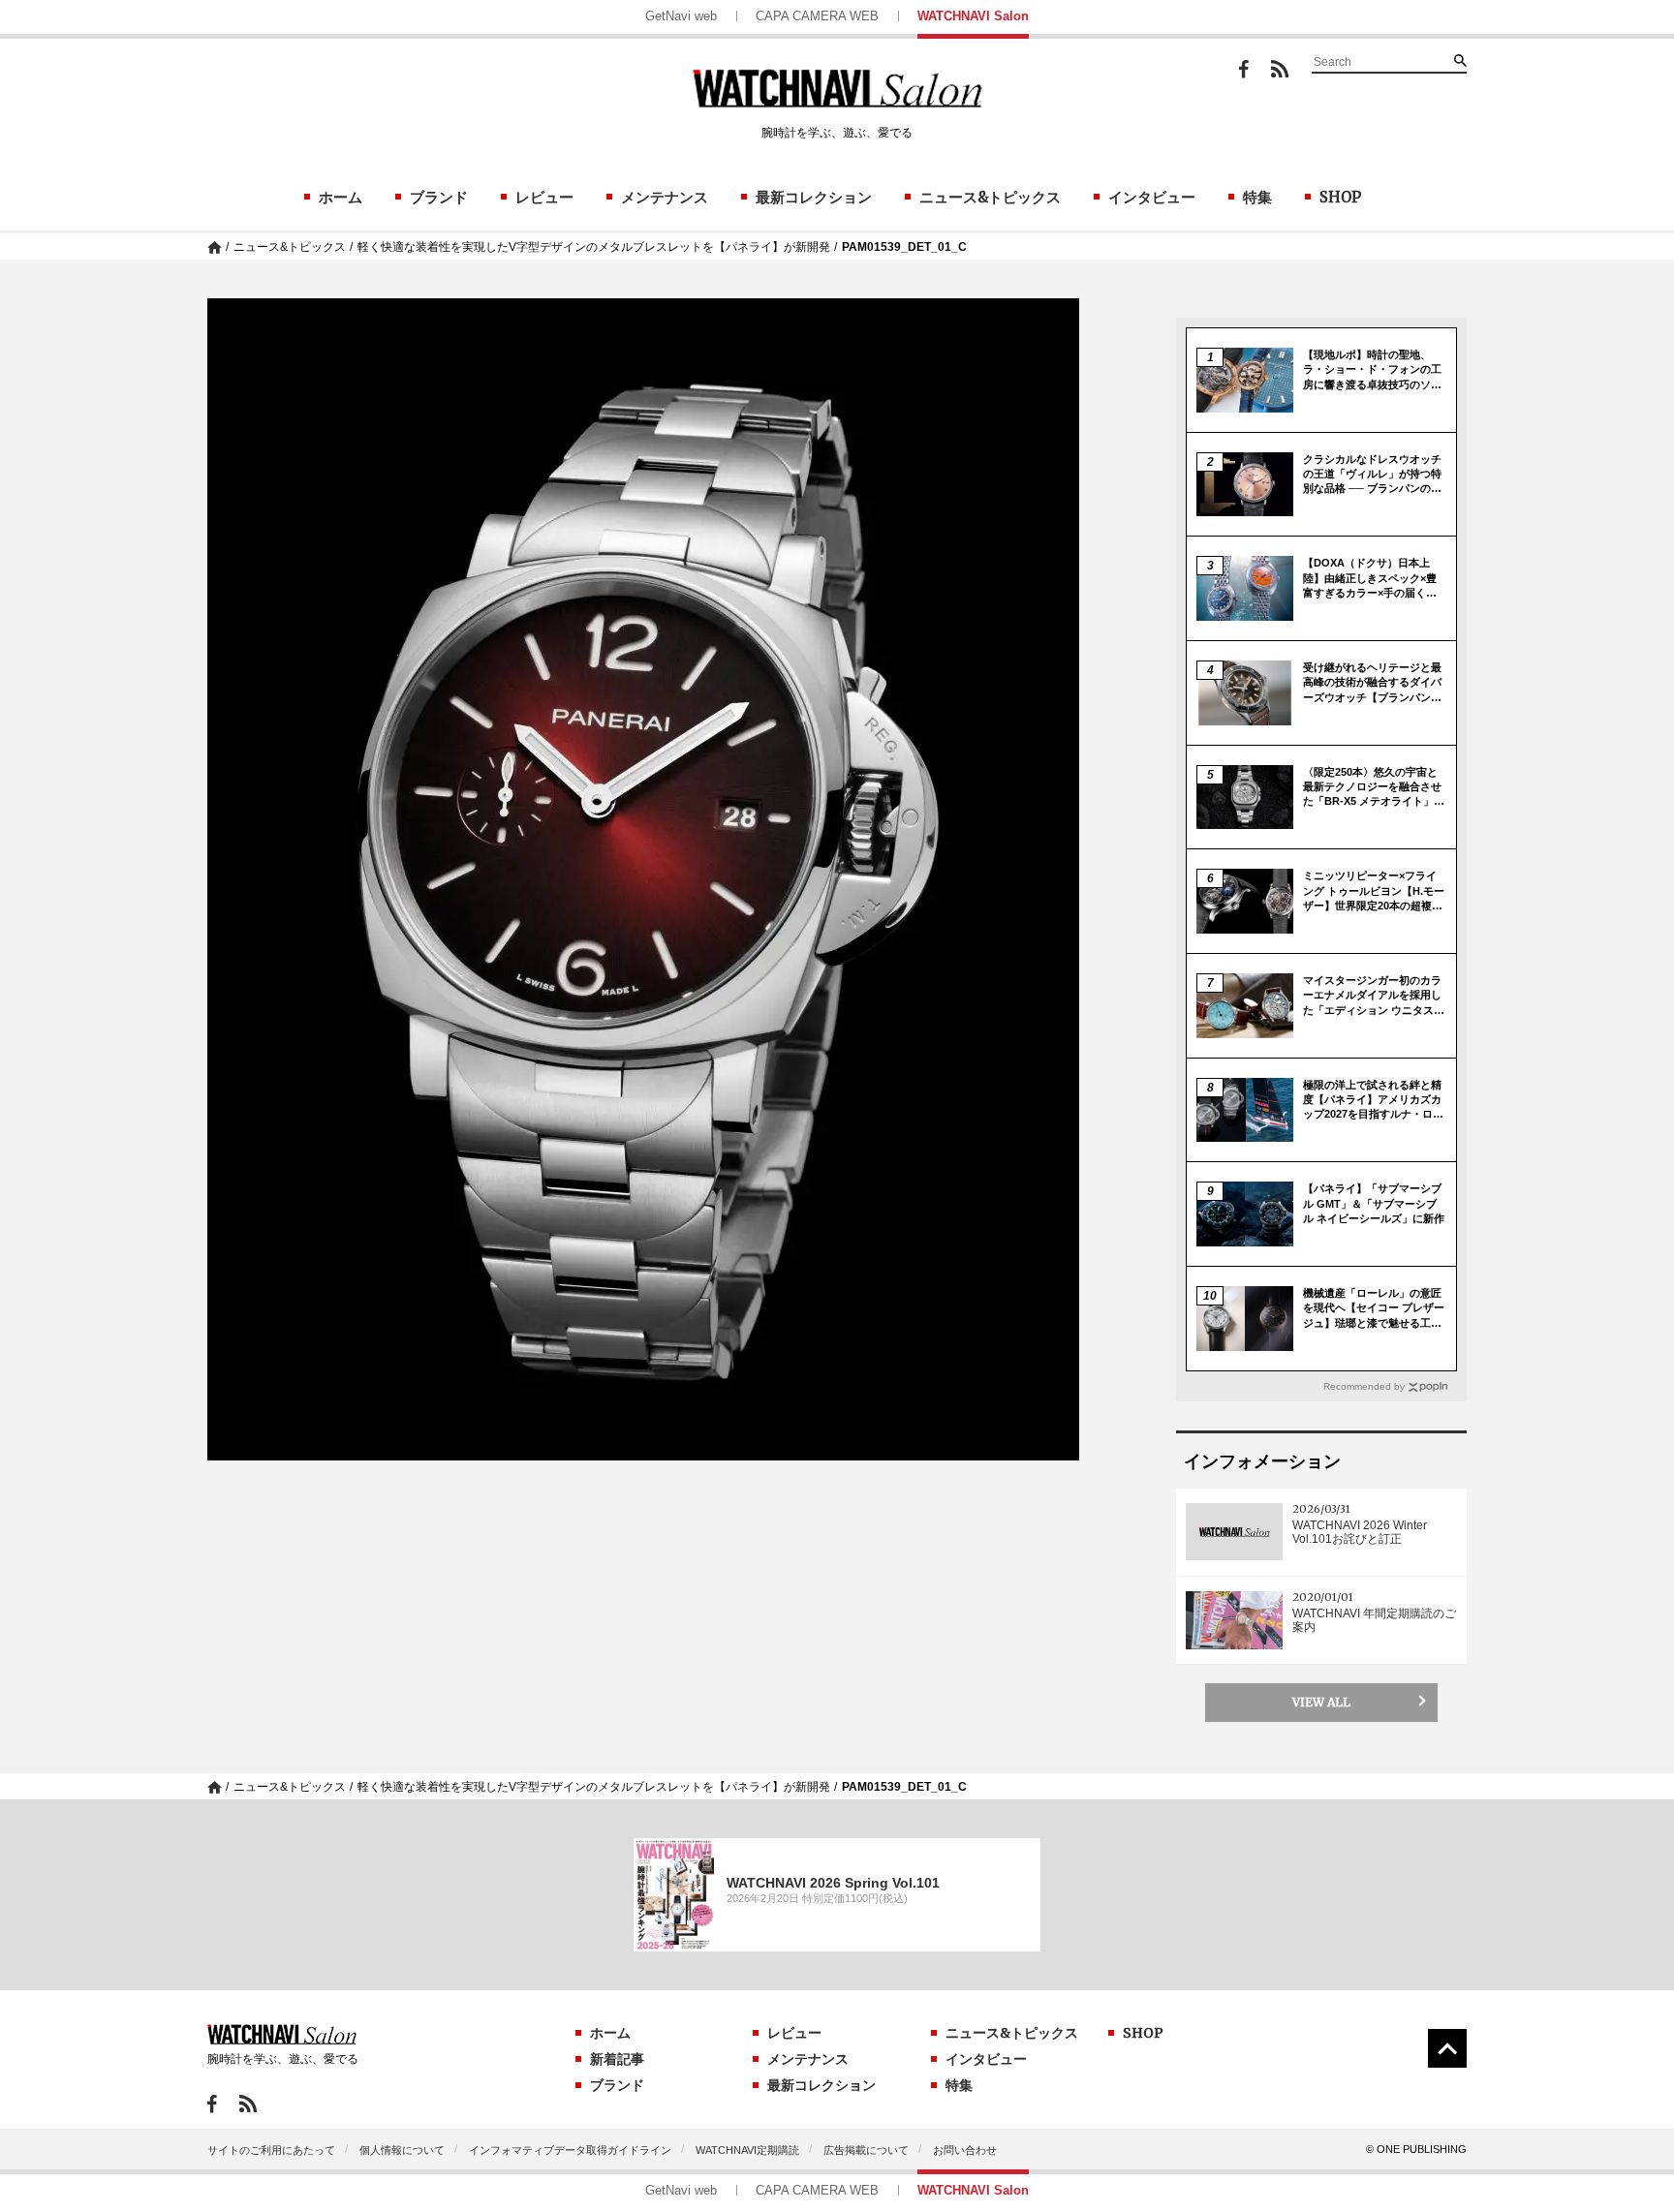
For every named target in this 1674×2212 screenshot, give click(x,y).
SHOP (1340, 197)
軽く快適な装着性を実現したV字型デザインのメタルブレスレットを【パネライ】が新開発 (594, 247)
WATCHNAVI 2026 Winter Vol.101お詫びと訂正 (1360, 1532)
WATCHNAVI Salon (973, 16)
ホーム (341, 197)
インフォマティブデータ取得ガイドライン (570, 2150)
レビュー (544, 197)
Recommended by (1364, 1386)
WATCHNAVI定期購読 (747, 2150)
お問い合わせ (965, 2150)
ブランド (439, 197)
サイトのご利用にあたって (271, 2150)
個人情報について (402, 2150)
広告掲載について (866, 2150)
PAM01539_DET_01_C (904, 247)
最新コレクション (814, 197)
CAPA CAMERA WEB (817, 16)
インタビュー (1152, 197)
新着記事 (617, 2059)
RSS (1280, 69)
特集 (1257, 197)
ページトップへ (1447, 2048)
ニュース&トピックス (990, 197)
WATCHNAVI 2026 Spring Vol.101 (833, 1883)
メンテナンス (665, 197)
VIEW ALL (1321, 1702)
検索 (1460, 60)
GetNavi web (681, 16)
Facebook (1244, 69)
